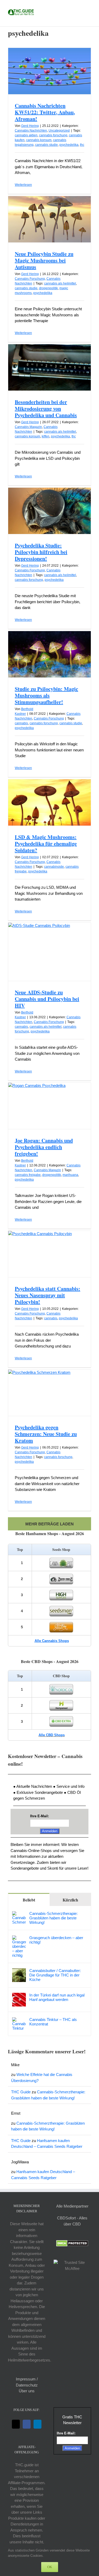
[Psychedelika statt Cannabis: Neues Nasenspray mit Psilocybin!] (49, 1254)
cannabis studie (46, 145)
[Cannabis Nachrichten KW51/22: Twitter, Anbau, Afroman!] (49, 71)
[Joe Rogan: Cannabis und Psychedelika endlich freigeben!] (49, 1106)
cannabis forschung (53, 135)
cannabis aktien (26, 135)
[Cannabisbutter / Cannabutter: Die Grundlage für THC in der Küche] (19, 1971)
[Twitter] (16, 2424)
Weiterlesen (23, 185)
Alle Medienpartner (72, 2206)
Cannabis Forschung (30, 279)
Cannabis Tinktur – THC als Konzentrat (53, 2022)
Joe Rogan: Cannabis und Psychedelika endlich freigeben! (44, 1147)
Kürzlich (70, 1900)
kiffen (46, 436)
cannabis (21, 723)
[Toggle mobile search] (79, 8)
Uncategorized (59, 131)
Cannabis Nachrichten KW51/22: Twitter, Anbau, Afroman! (45, 112)
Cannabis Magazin (28, 427)
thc (82, 145)
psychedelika (69, 145)
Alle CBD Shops (52, 1735)
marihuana (70, 1175)
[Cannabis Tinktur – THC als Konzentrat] (19, 2020)
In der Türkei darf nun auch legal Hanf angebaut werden (57, 1997)
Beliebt (29, 1900)
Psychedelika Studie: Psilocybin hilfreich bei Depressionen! (41, 552)
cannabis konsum (39, 140)
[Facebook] (27, 2424)
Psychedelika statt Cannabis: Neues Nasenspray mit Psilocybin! (48, 1295)
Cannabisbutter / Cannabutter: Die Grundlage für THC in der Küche (55, 1975)
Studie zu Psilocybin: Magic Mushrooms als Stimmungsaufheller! (46, 695)
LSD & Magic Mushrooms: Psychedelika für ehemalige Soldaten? (46, 844)
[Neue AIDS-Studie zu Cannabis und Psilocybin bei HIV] (49, 952)
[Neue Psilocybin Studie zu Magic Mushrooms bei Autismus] (49, 219)
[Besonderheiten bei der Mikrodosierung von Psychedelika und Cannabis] (49, 367)
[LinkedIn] (37, 2424)
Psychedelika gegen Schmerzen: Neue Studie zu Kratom (46, 1434)
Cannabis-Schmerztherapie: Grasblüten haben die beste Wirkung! (53, 1918)
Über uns (27, 2391)
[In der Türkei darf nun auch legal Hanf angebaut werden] (19, 1996)
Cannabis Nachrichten (31, 131)
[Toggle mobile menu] (89, 8)
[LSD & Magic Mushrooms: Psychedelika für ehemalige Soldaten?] (49, 802)
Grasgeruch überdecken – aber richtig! (56, 1940)
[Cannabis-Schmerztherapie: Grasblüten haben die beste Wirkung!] (19, 1914)
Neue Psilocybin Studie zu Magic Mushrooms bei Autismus (44, 260)
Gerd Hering (30, 126)
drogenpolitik (48, 288)
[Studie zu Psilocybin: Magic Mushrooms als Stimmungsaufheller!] (49, 654)
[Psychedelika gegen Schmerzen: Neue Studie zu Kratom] (49, 1393)
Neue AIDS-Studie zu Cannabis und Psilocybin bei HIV (47, 999)
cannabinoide (54, 867)
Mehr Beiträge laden (49, 1524)
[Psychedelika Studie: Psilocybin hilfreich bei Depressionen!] (49, 511)
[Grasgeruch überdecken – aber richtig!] (19, 1938)
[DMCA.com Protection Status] (72, 2243)
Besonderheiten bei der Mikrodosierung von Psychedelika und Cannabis (46, 409)
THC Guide (21, 2092)
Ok (50, 2567)
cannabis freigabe (28, 1175)
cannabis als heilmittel (60, 283)
